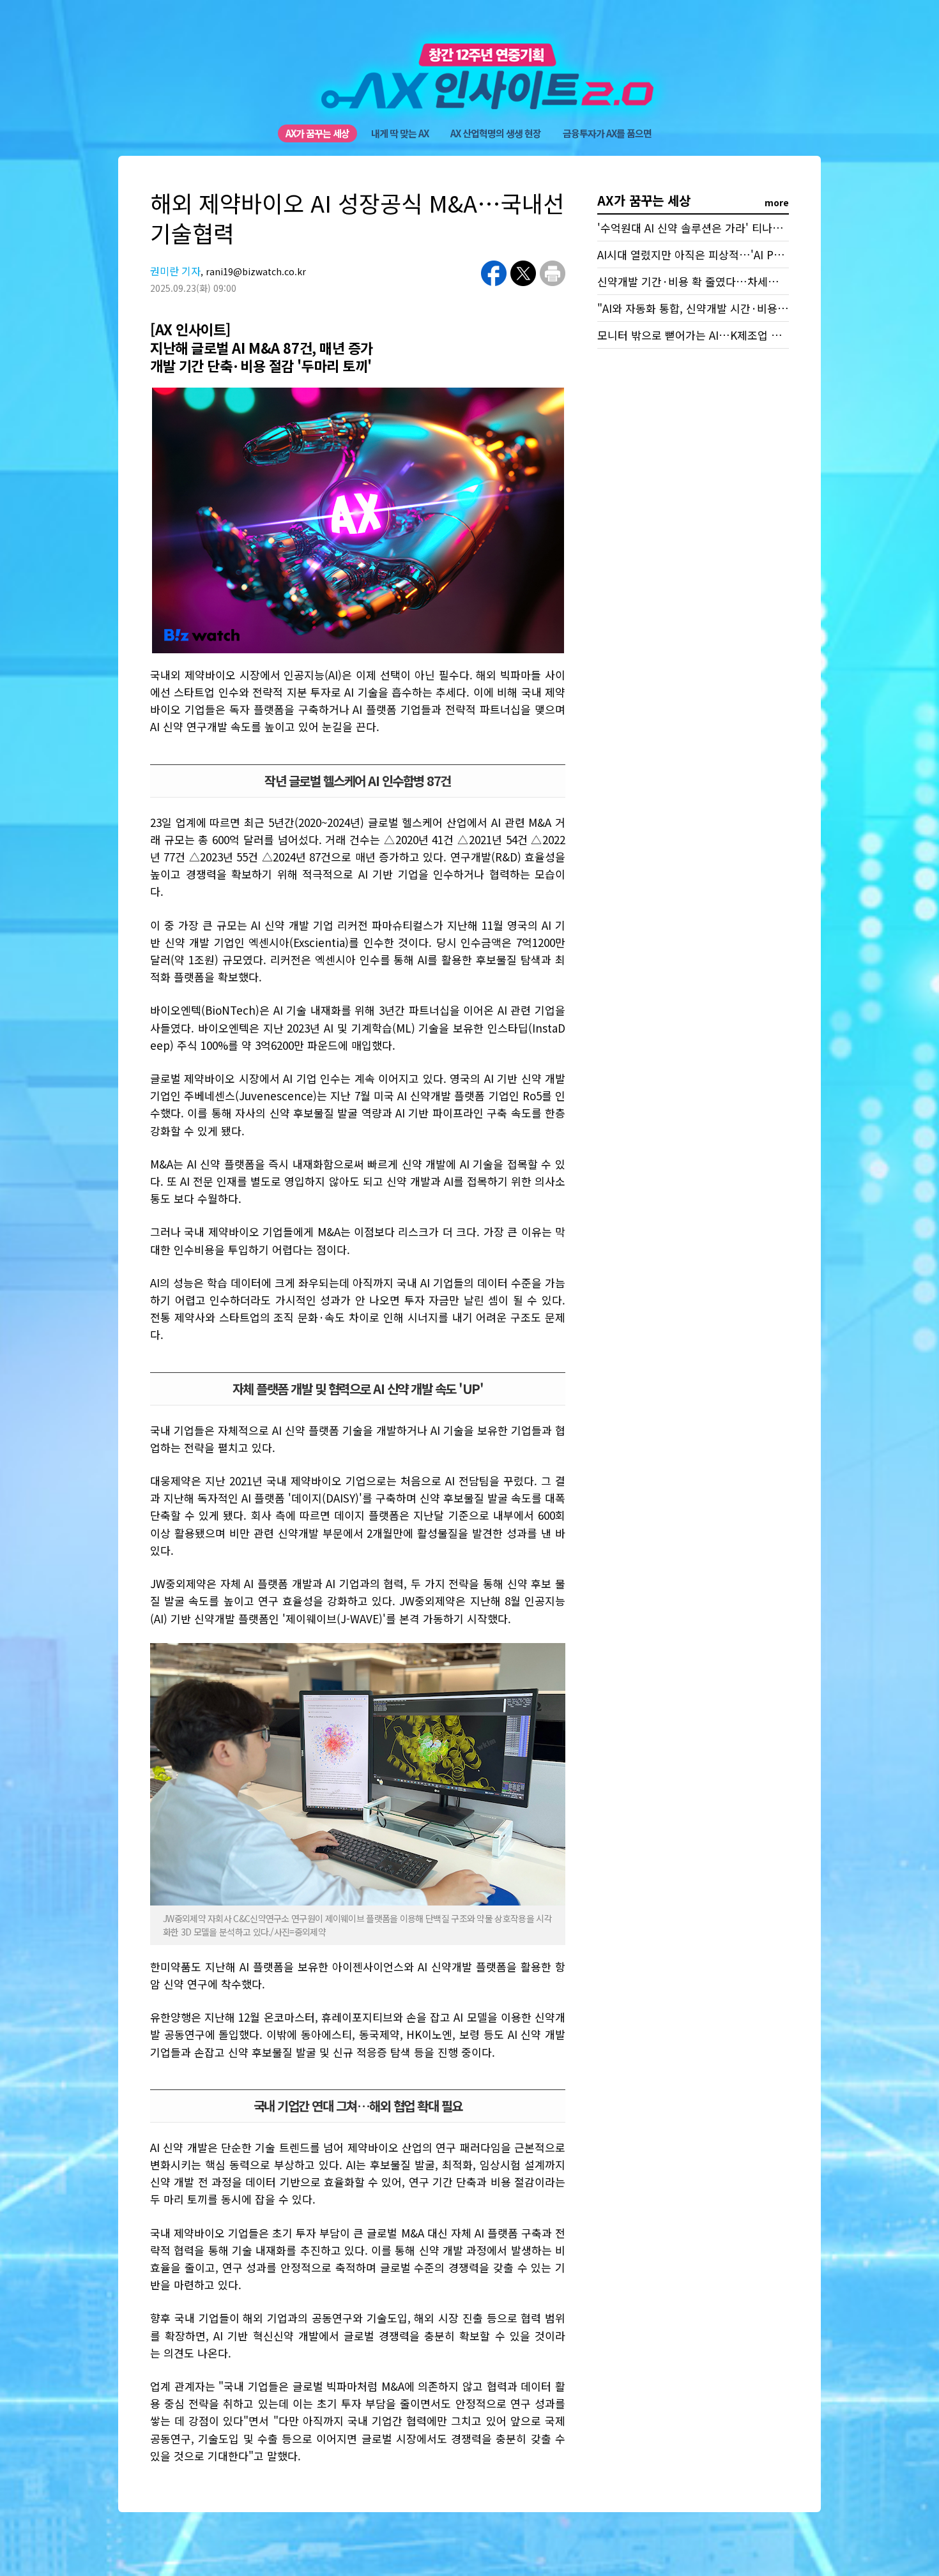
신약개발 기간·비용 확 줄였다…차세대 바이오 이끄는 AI (728, 281)
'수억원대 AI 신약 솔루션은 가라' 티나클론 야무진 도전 (724, 228)
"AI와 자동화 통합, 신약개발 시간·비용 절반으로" (712, 308)
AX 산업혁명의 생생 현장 (496, 133)
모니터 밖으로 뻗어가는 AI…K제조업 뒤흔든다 (705, 335)
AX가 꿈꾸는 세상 (317, 133)
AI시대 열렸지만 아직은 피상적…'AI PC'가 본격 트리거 (724, 254)
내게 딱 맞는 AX (400, 133)
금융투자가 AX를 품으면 (607, 133)
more (777, 202)
